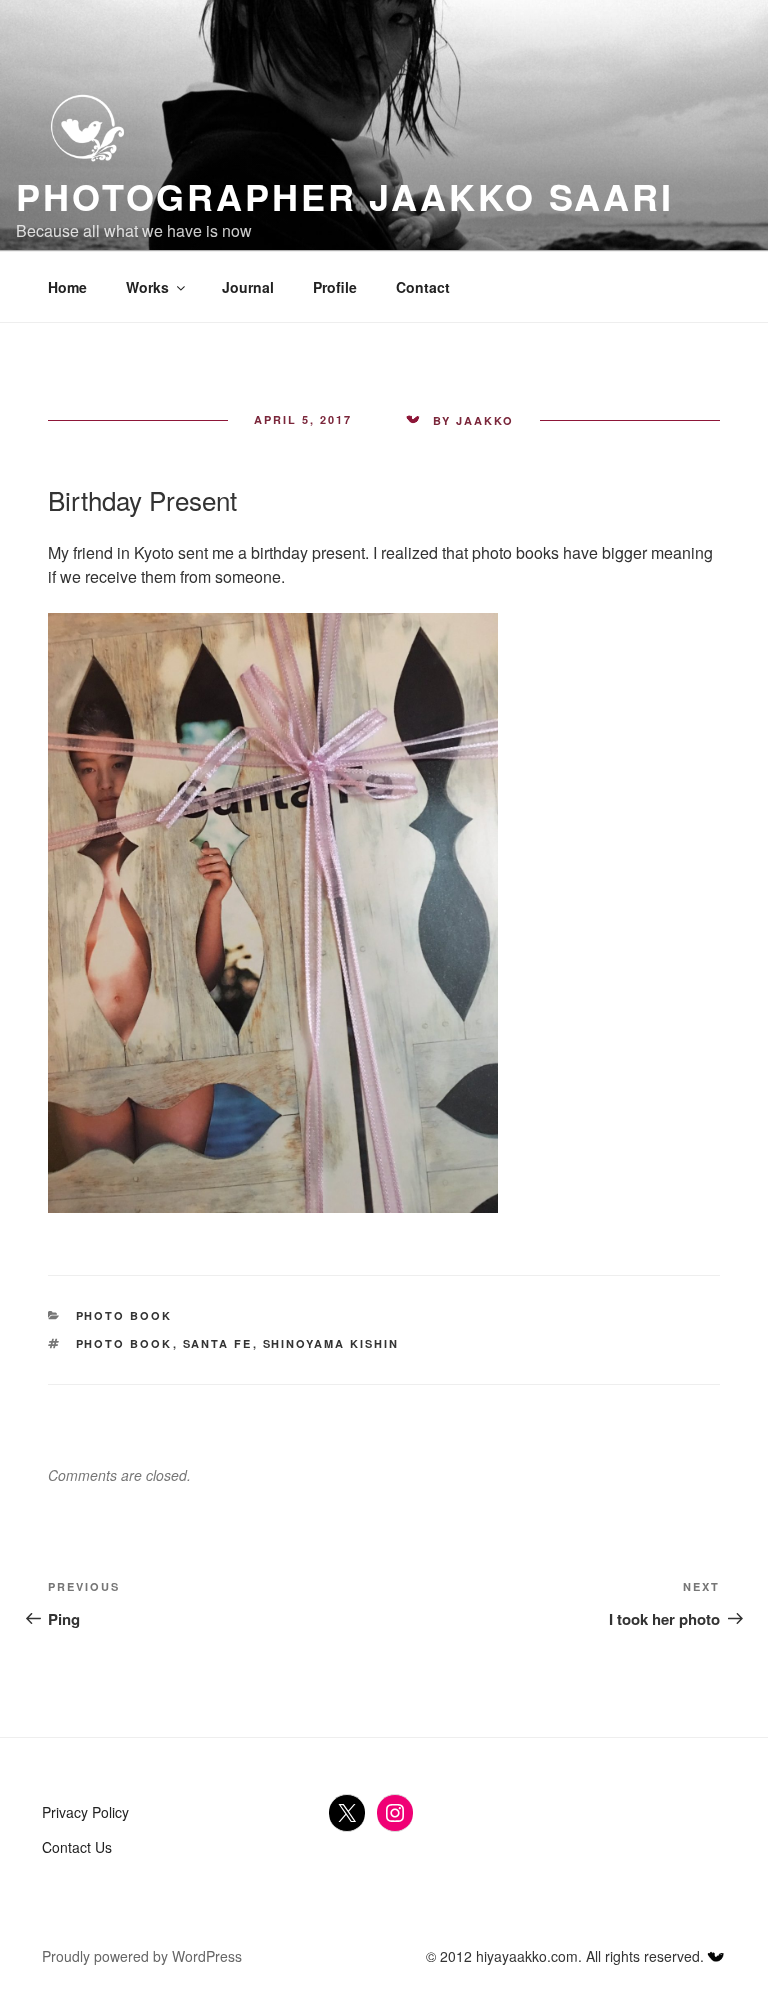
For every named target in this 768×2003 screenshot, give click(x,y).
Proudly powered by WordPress (142, 1956)
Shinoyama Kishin (331, 1343)
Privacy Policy (85, 1812)
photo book (124, 1343)
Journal (248, 287)
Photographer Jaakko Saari (345, 196)
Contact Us (77, 1847)
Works (147, 287)
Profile (335, 287)
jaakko (485, 420)
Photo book (124, 1315)
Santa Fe (218, 1343)
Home (67, 287)
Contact (423, 287)
